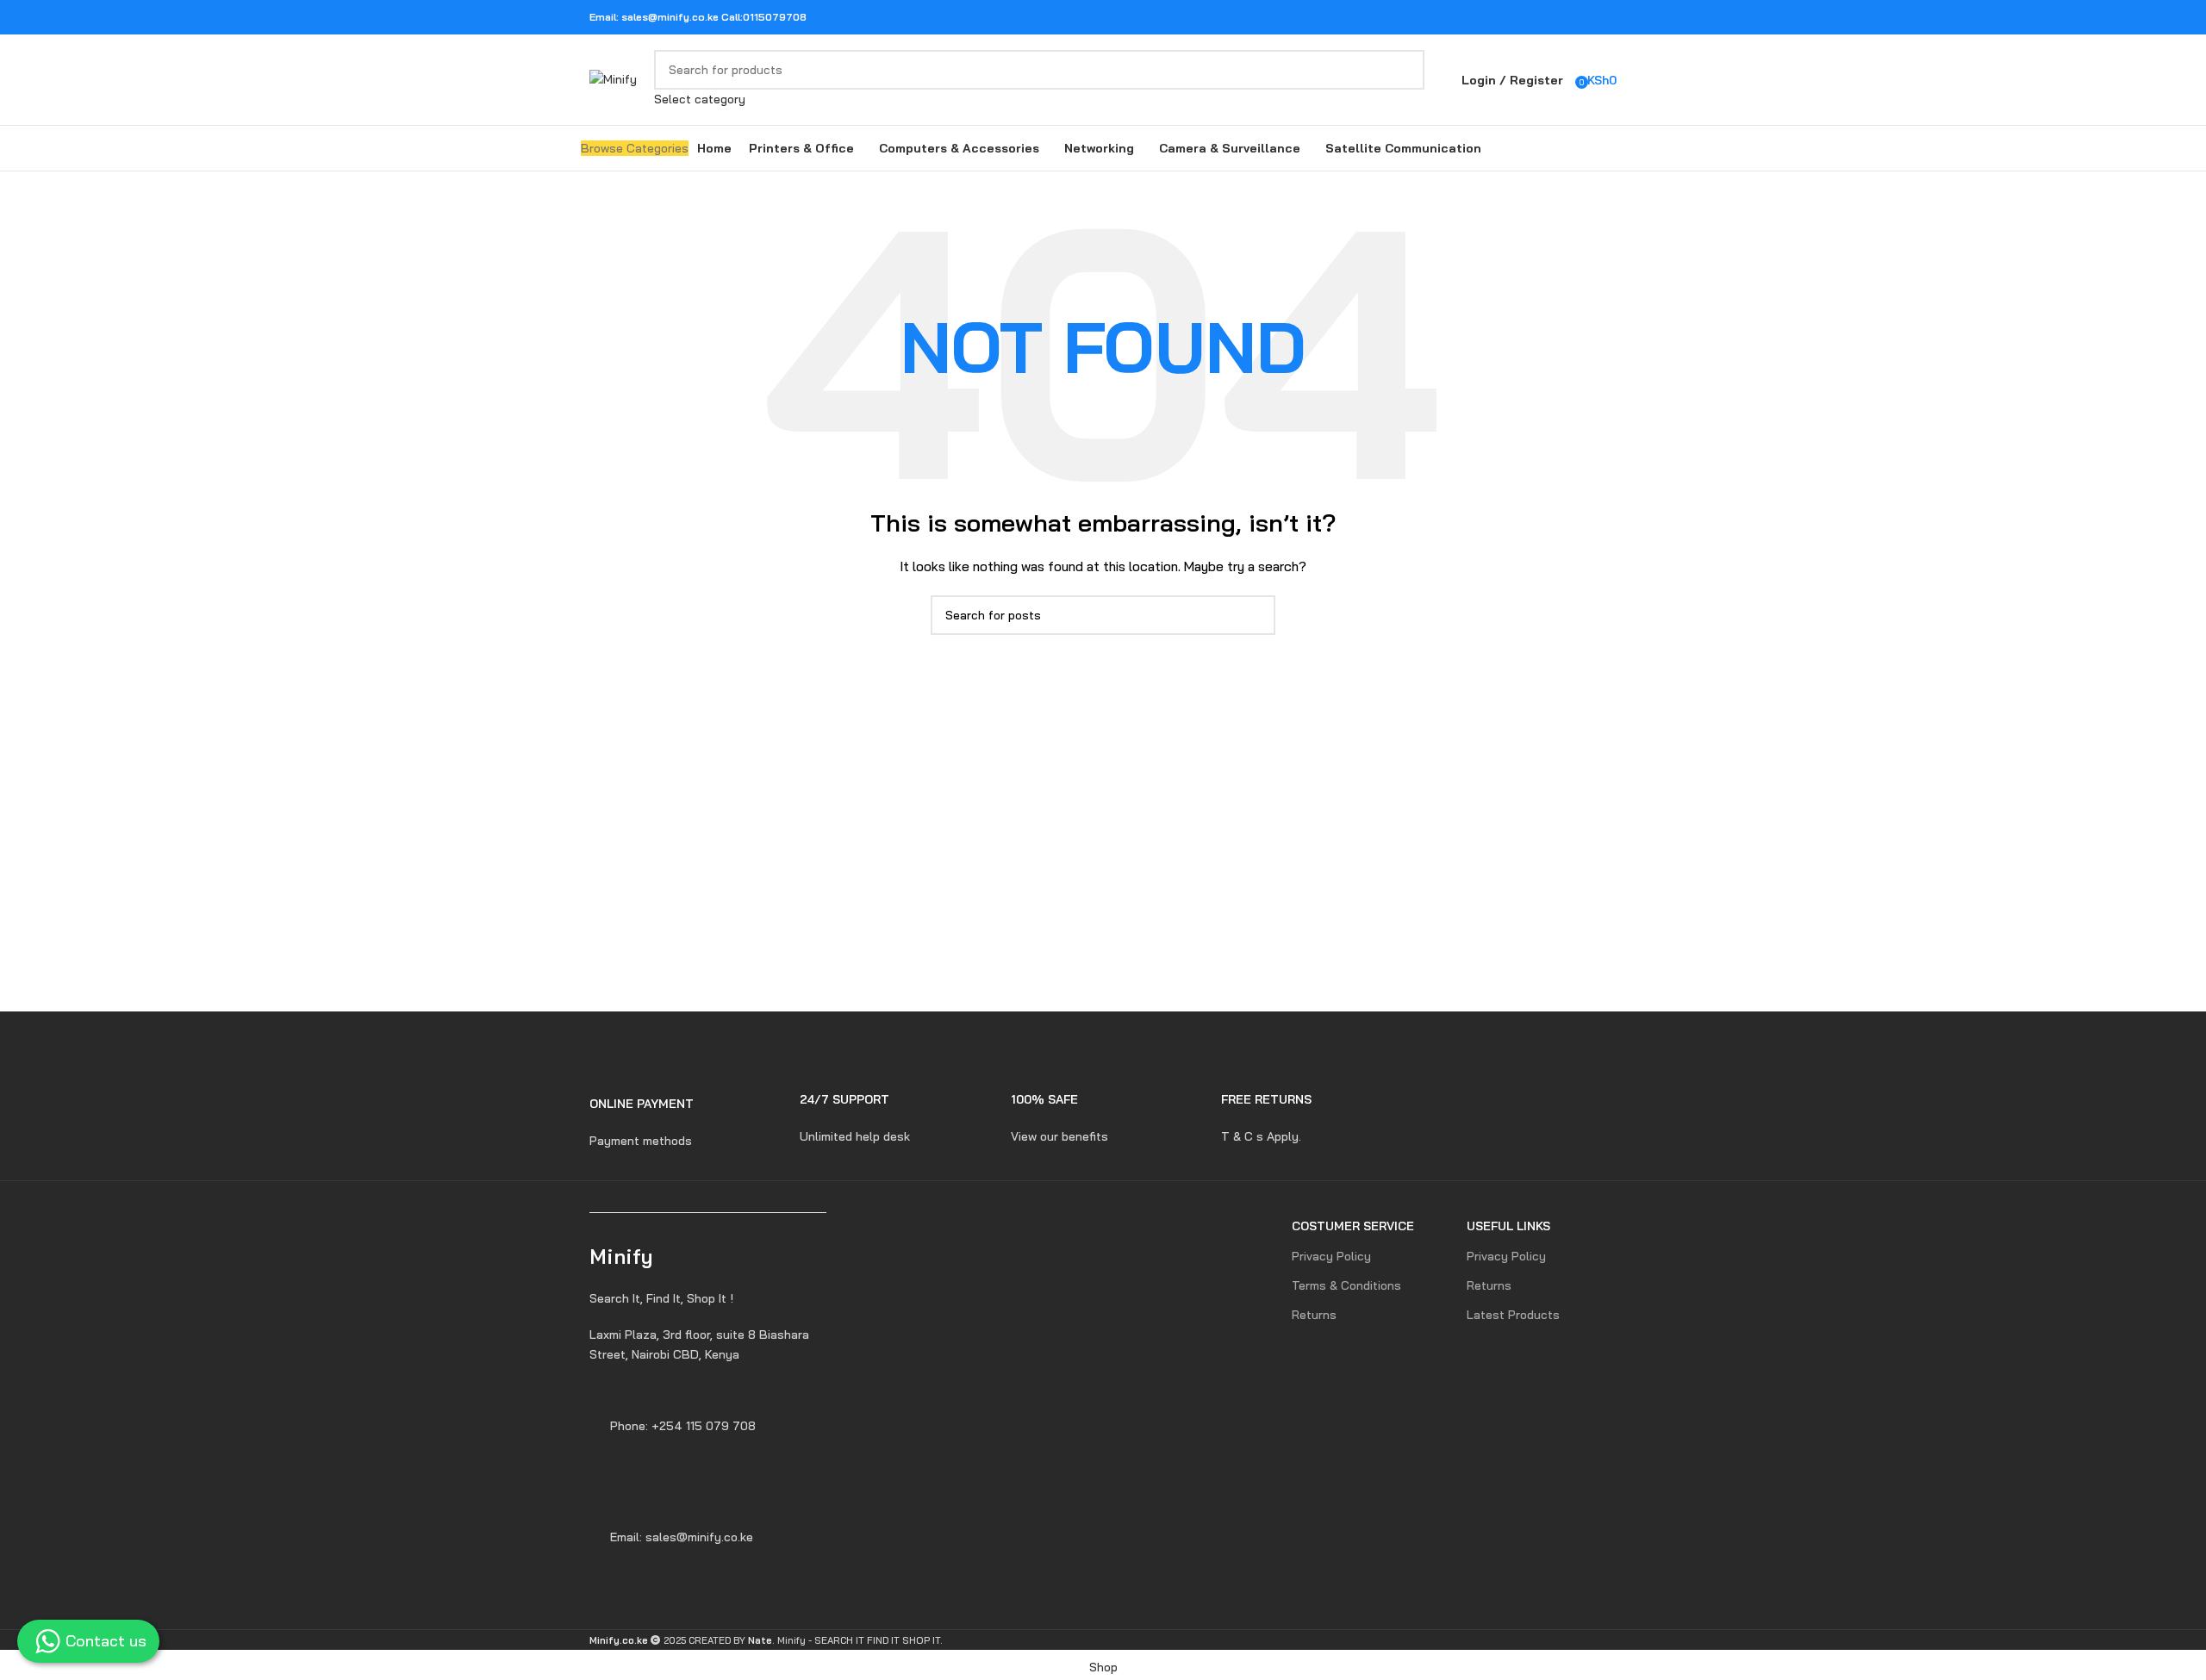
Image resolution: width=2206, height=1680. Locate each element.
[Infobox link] (682, 1111)
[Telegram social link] (1606, 17)
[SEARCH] (1405, 79)
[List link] (708, 1344)
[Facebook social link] (1518, 17)
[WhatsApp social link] (1583, 17)
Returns (1314, 1315)
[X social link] (1540, 17)
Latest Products (1513, 1315)
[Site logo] (613, 78)
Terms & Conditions (1346, 1285)
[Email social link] (1562, 17)
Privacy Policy (1331, 1256)
